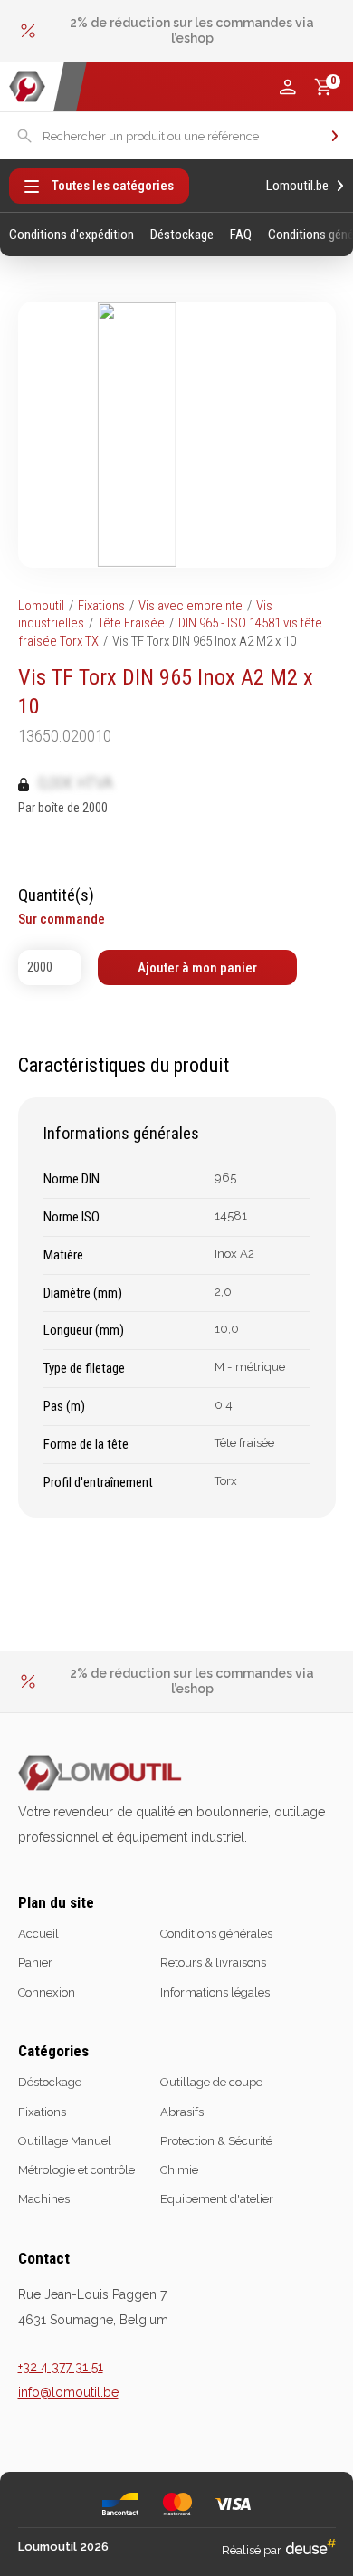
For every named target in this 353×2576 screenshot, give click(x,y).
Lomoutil (41, 606)
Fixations (101, 606)
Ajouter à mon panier (197, 968)
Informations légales (215, 1992)
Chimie (179, 2170)
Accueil (38, 1934)
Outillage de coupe (211, 2082)
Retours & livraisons (213, 1963)
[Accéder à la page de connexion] (288, 87)
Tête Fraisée (131, 623)
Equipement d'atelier (217, 2199)
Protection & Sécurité (216, 2141)
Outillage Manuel (65, 2141)
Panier (35, 1963)
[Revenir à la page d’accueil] (27, 86)
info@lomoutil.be (68, 2392)
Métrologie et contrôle (76, 2170)
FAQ (241, 235)
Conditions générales (216, 1934)
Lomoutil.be (297, 186)
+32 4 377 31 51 (61, 2367)
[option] (177, 31)
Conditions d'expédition (72, 235)
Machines (44, 2199)
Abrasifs (182, 2112)
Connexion (47, 1992)
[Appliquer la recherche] (335, 136)
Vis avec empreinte (191, 606)
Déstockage (182, 235)
